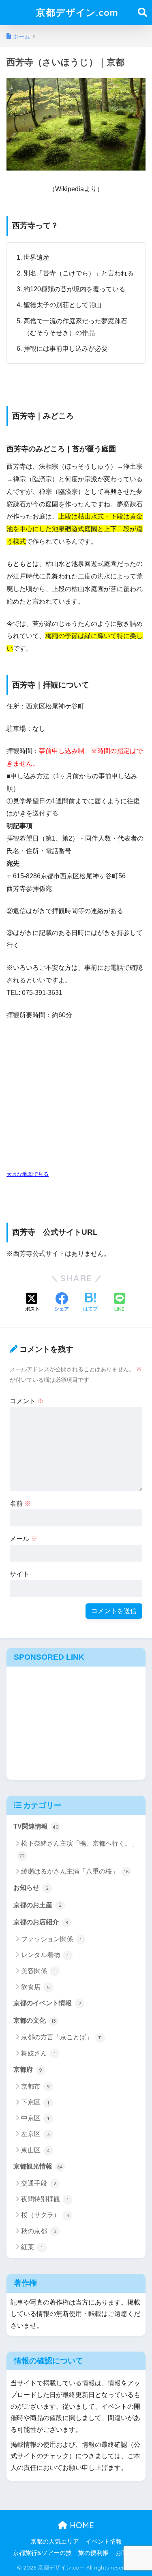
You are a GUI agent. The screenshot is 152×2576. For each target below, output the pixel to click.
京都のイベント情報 (47, 2003)
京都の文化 (35, 2020)
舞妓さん (38, 2053)
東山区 (35, 2150)
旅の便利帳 (93, 2553)
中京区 (35, 2118)
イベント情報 (104, 2542)
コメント (27, 1401)
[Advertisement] (76, 1721)
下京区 (35, 2102)
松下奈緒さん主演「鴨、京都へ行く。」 (78, 1849)
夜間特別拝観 (45, 2199)
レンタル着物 (45, 1955)
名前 (20, 1504)
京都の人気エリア (55, 2542)
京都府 (28, 2069)
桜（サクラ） (45, 2215)
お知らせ (31, 1888)
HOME (81, 2525)
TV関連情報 (36, 1826)
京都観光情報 (38, 2166)
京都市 (35, 2086)
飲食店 (35, 1987)
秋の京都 (39, 2231)
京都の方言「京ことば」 (61, 2037)
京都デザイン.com (77, 12)
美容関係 (38, 1971)
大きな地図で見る (28, 1174)
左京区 (35, 2134)
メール (24, 1539)
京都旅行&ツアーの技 (42, 2553)
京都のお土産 (37, 1905)
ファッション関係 (51, 1939)
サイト (19, 1574)
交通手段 (39, 2183)
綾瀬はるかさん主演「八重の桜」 (75, 1871)
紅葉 (32, 2247)
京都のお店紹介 (41, 1922)
